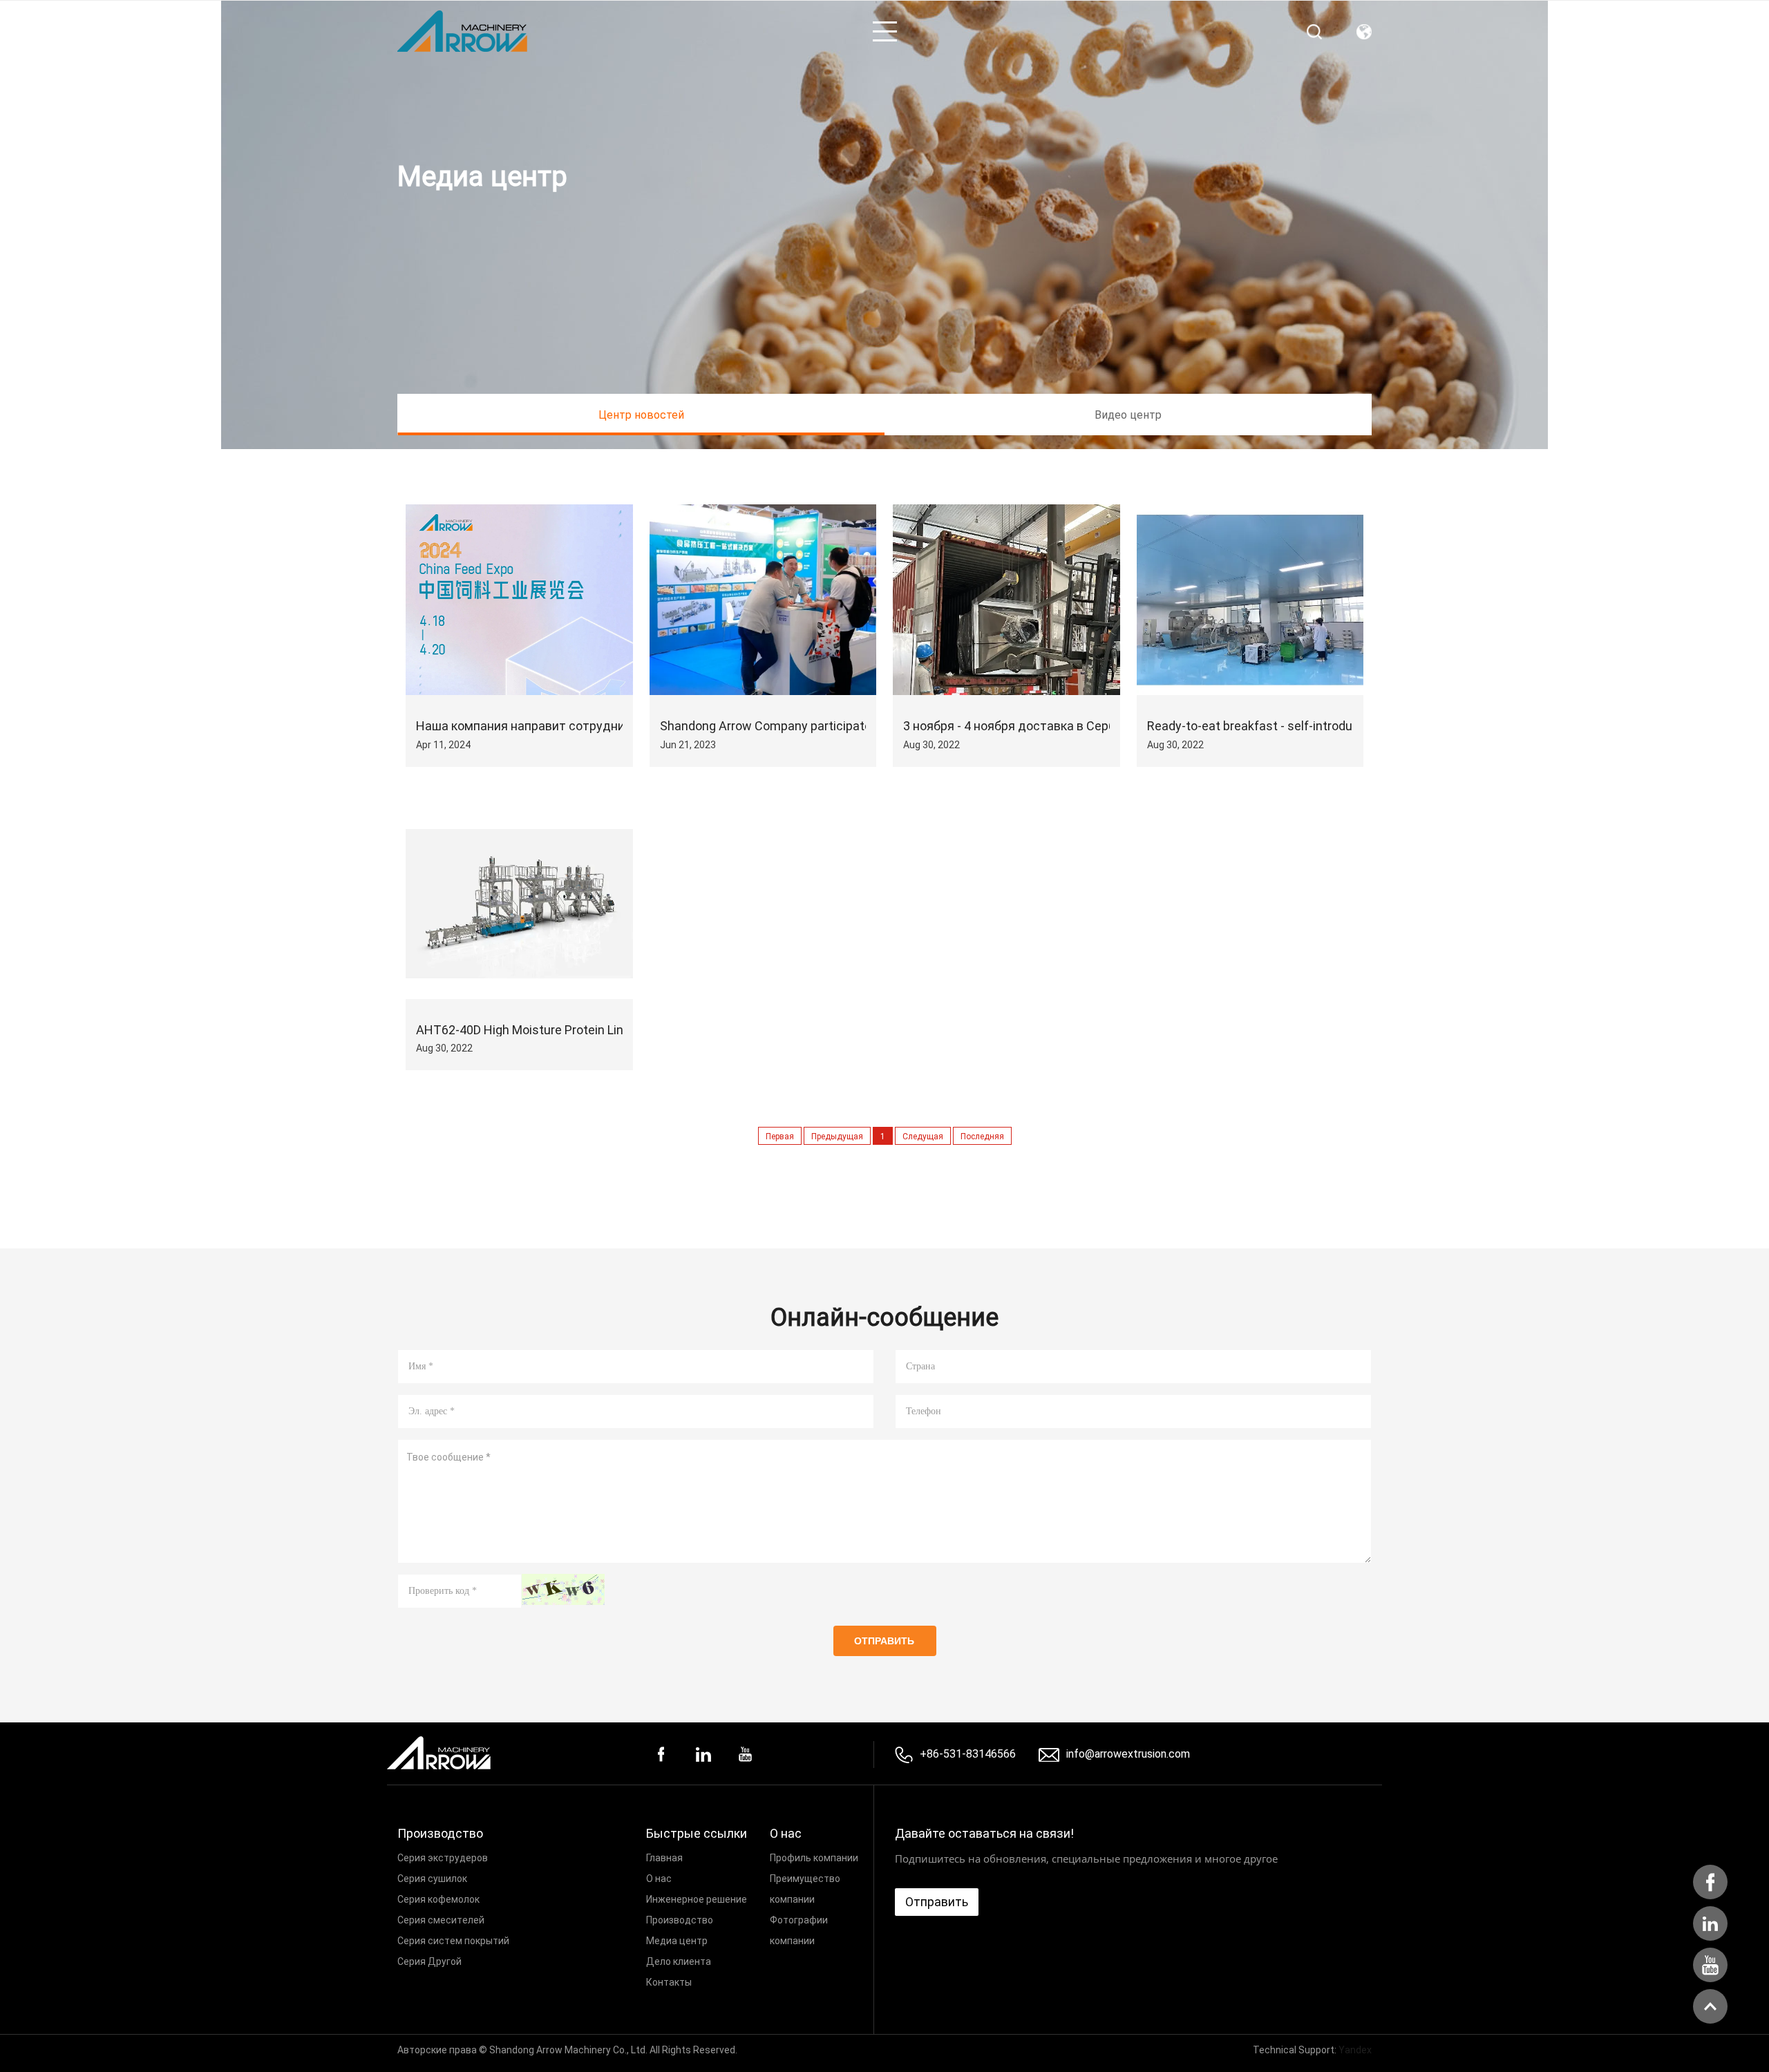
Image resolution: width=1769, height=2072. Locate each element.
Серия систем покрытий (453, 1940)
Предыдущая (837, 1136)
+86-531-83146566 (968, 1753)
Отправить (884, 1641)
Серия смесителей (441, 1920)
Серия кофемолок (438, 1899)
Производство (680, 1920)
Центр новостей (641, 414)
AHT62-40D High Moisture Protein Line (523, 1030)
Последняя (982, 1136)
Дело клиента (679, 1961)
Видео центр (1128, 414)
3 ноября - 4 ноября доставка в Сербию (1018, 726)
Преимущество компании (805, 1889)
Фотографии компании (799, 1930)
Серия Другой (429, 1961)
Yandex (1355, 2050)
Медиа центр (677, 1940)
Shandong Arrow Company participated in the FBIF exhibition (827, 726)
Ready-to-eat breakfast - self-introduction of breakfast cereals (1322, 726)
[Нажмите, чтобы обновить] (563, 1589)
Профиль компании (814, 1857)
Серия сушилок (432, 1878)
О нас (659, 1878)
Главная (664, 1857)
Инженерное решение (697, 1899)
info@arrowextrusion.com (1128, 1754)
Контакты (669, 1982)
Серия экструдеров (443, 1857)
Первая (780, 1136)
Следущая (923, 1136)
